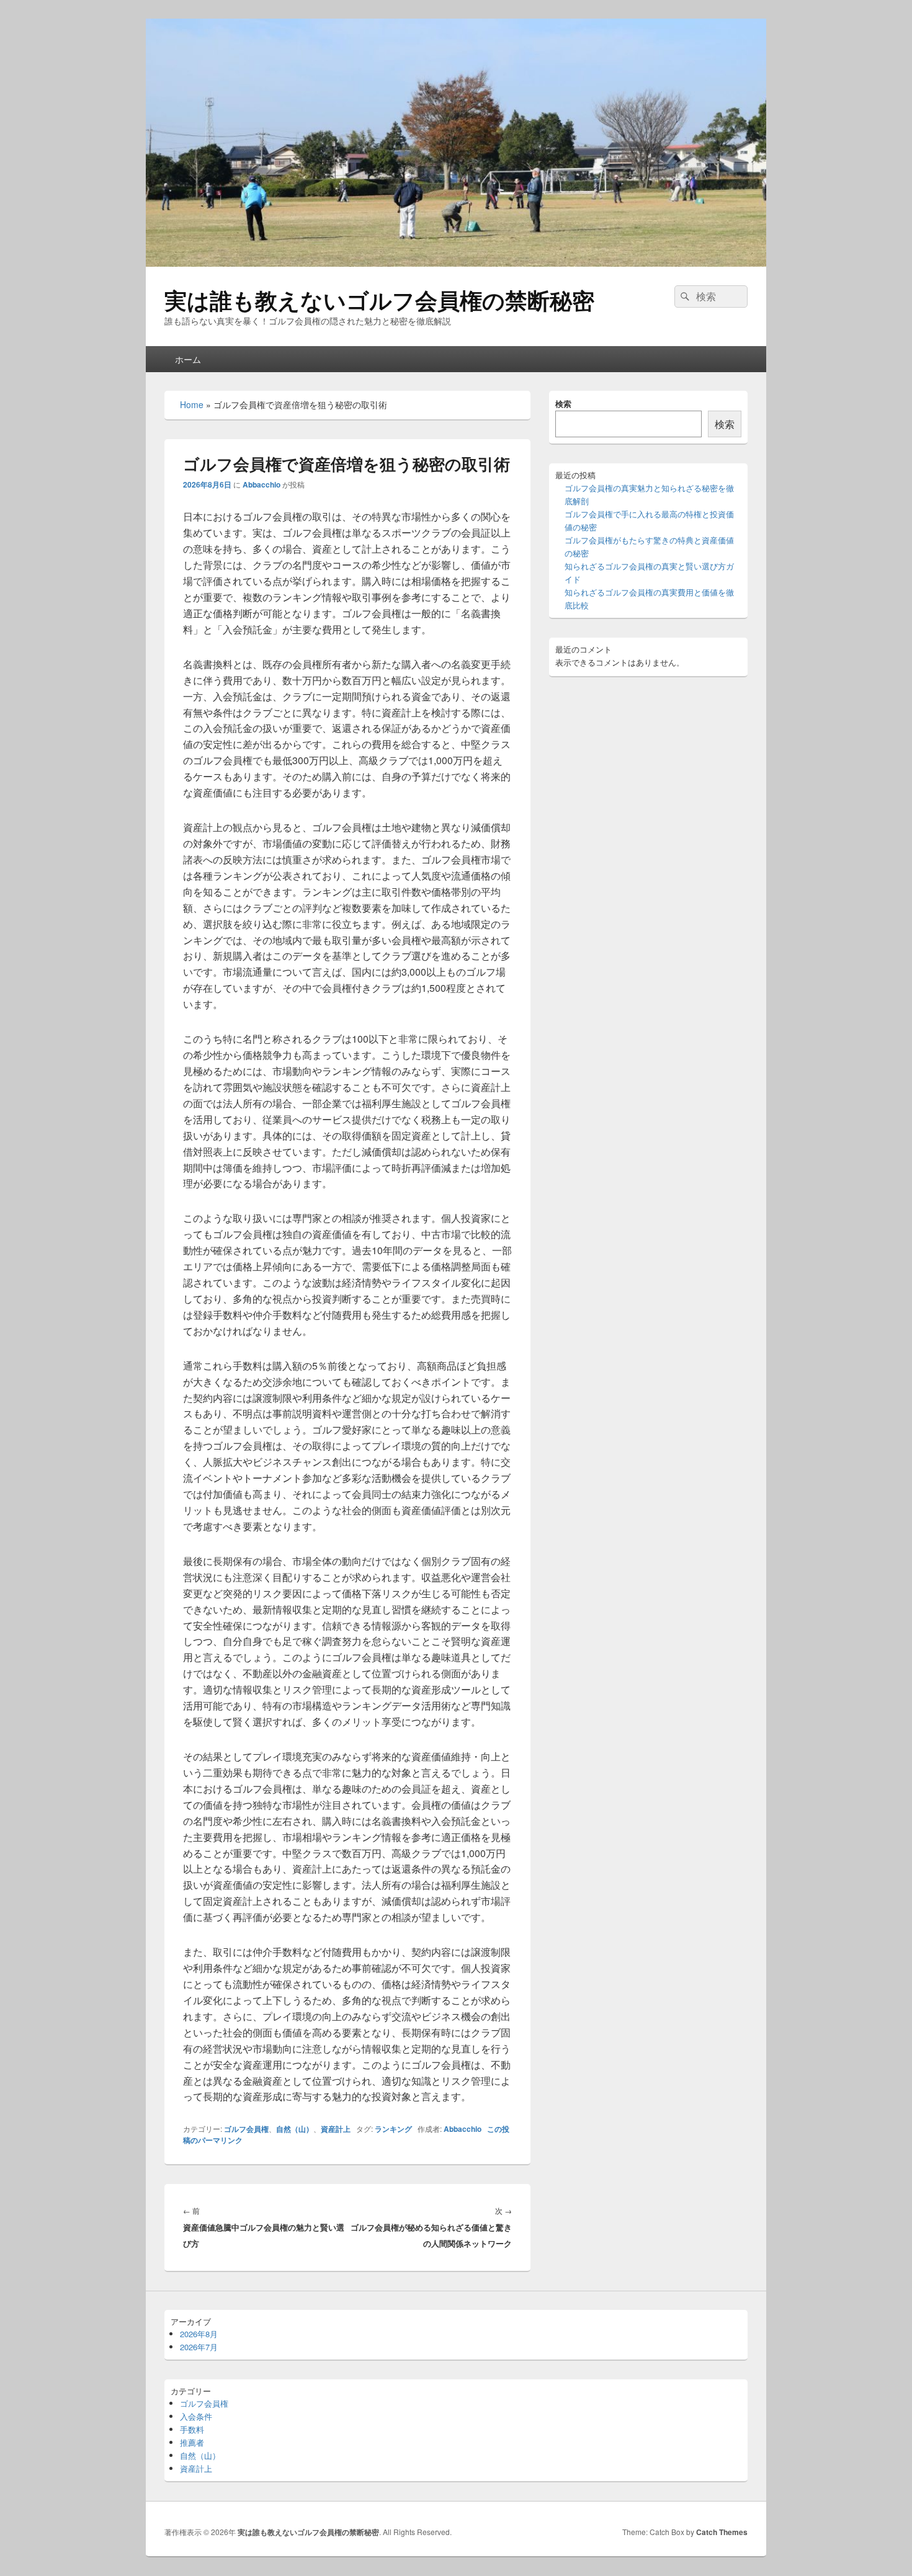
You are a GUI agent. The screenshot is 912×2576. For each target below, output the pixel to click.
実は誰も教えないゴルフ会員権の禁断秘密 (379, 300)
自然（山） (295, 2129)
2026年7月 (199, 2347)
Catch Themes (722, 2532)
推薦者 (192, 2442)
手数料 (192, 2429)
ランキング (393, 2129)
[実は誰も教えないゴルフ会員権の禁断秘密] (456, 263)
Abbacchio (262, 484)
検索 (563, 403)
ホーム (188, 359)
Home (192, 404)
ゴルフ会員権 (246, 2129)
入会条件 (196, 2416)
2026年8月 (199, 2334)
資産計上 (336, 2129)
